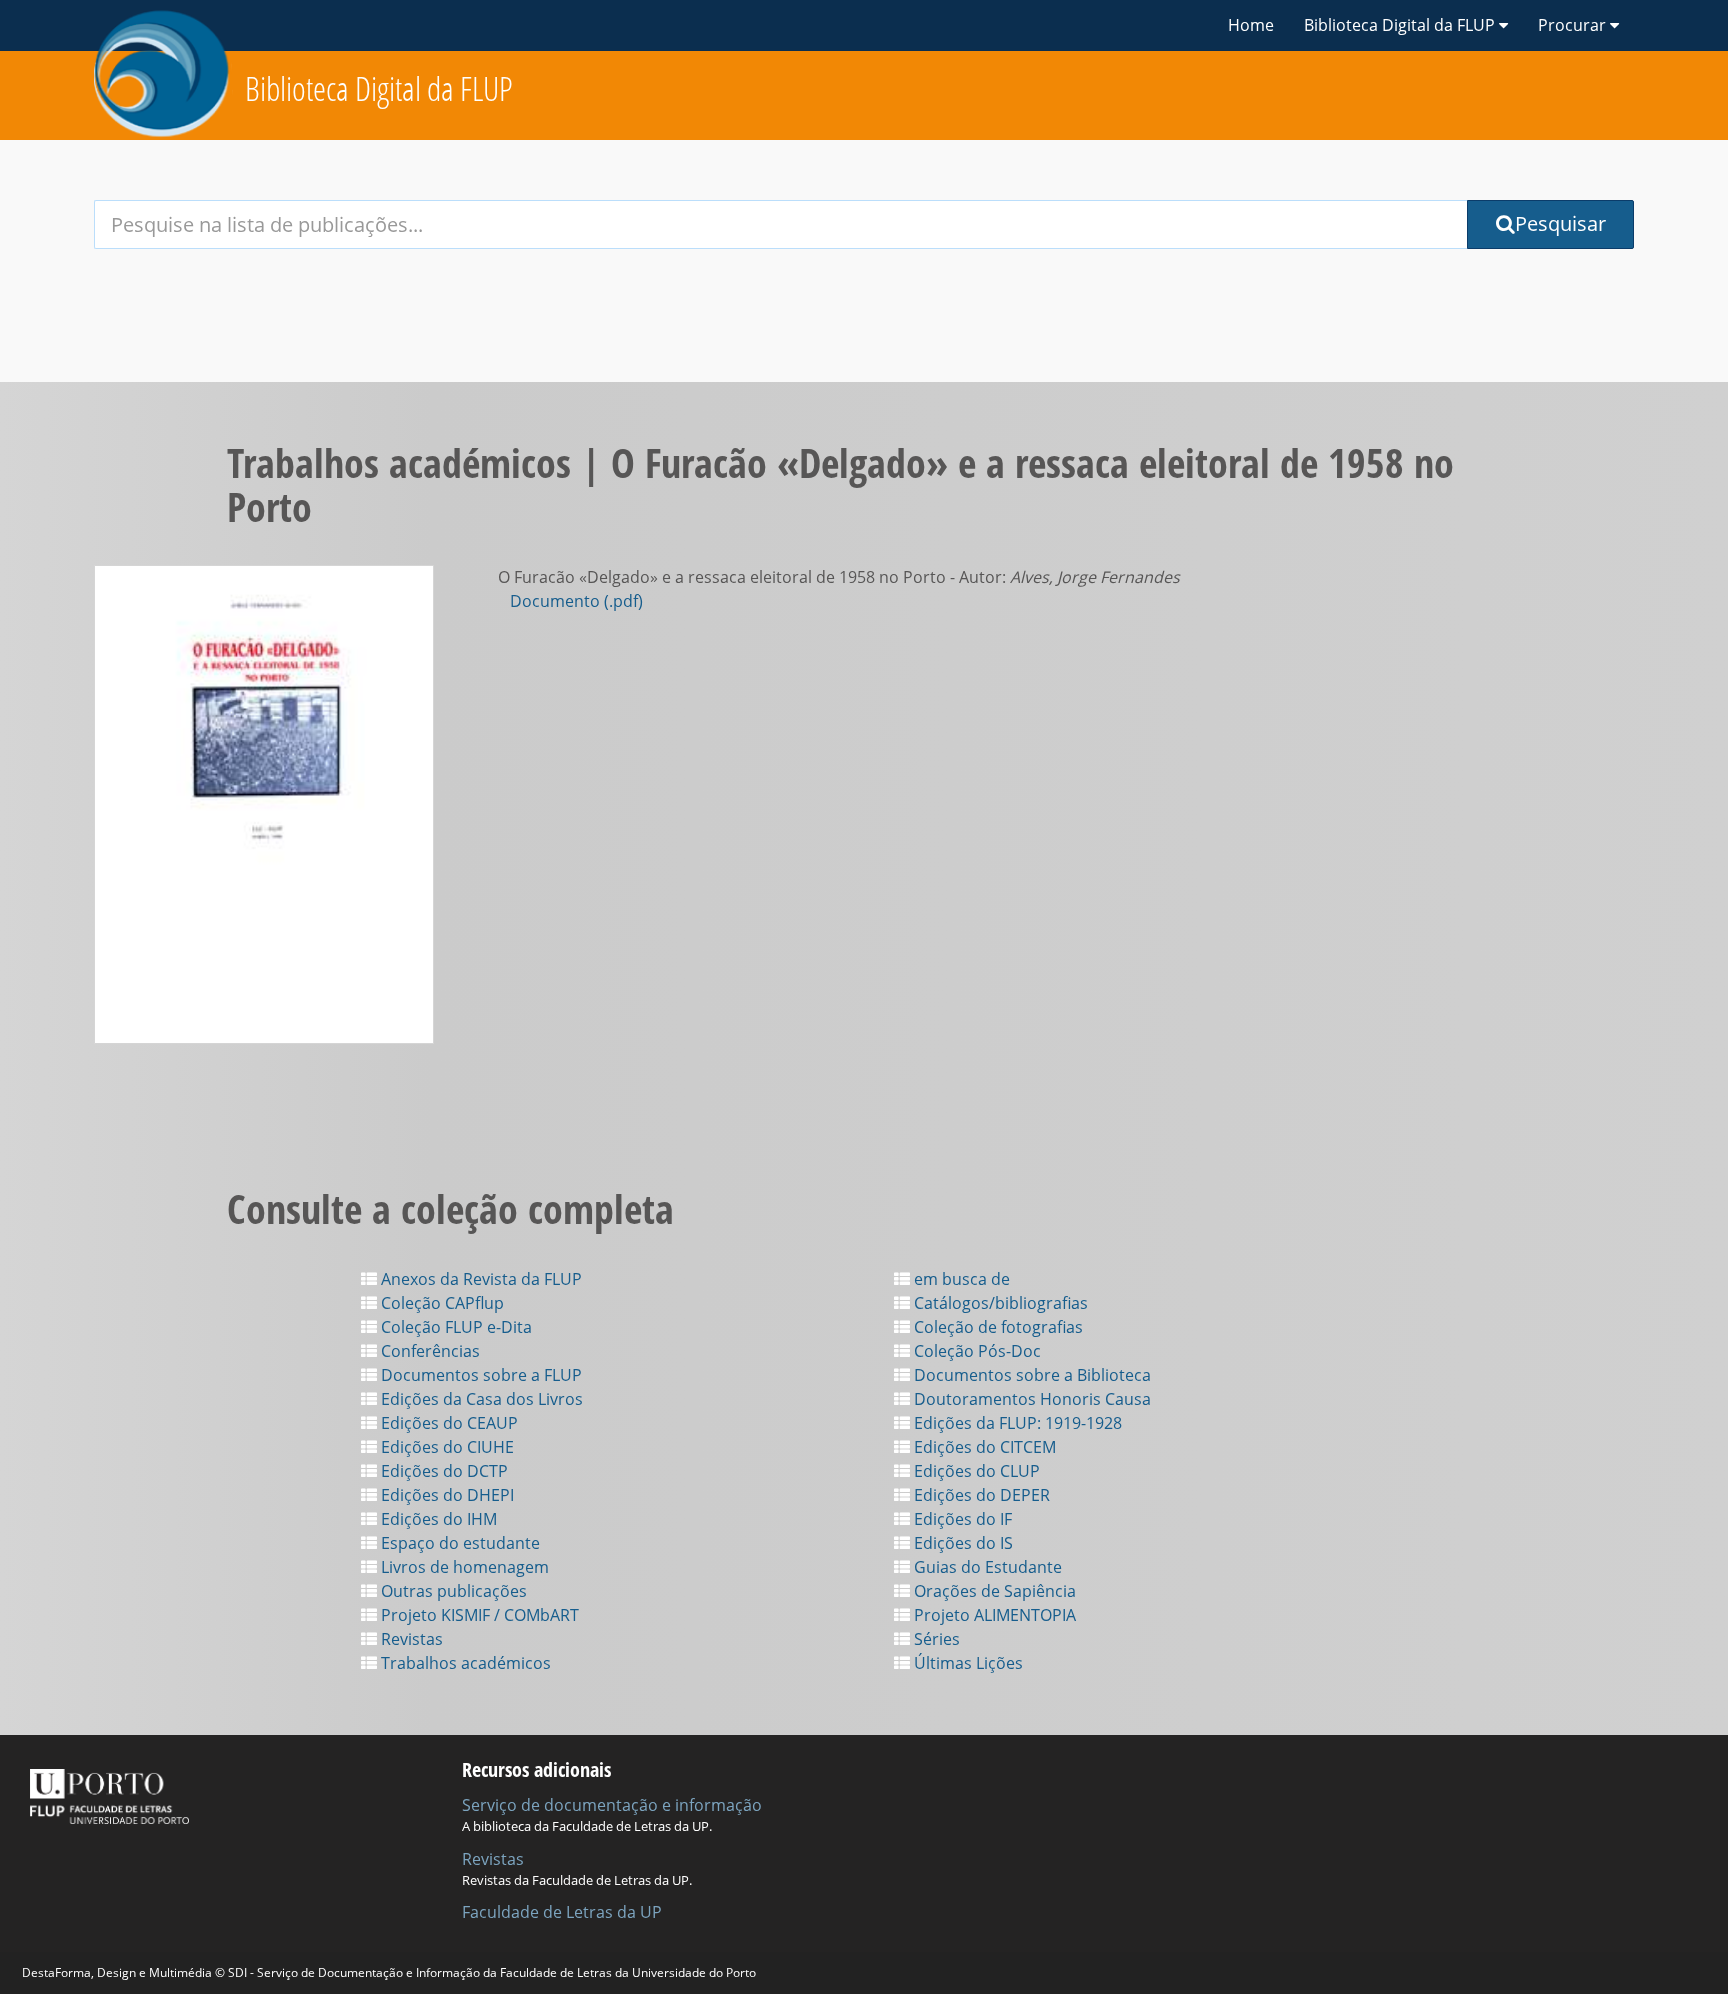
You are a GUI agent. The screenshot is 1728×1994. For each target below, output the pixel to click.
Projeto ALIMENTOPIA (993, 1615)
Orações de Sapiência (993, 1591)
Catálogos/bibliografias (999, 1303)
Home (1251, 25)
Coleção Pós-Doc (975, 1351)
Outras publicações (452, 1591)
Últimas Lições (966, 1663)
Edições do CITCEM (983, 1447)
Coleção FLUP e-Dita (454, 1327)
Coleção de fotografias (996, 1327)
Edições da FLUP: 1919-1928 (1016, 1423)
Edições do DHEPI (445, 1495)
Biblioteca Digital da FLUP (379, 88)
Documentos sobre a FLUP (479, 1375)
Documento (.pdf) (576, 601)
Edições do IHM (437, 1519)
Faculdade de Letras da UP (562, 1912)
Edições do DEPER (980, 1495)
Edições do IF (961, 1519)
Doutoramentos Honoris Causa (1030, 1399)
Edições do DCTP (442, 1471)
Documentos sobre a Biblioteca (1030, 1375)
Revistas (410, 1639)
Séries (935, 1639)
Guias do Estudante (986, 1567)
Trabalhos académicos (464, 1663)
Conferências (428, 1351)
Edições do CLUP (975, 1471)
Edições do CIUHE (445, 1447)
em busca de (960, 1279)
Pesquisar (1560, 223)
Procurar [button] (1574, 25)
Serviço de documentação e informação (612, 1805)
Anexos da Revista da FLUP (479, 1279)
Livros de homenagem (463, 1567)
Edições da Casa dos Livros (480, 1399)
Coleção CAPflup (440, 1303)
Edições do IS (961, 1543)
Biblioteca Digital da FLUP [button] (1401, 25)
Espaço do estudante (458, 1543)
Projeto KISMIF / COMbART (478, 1615)
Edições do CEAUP (447, 1423)
